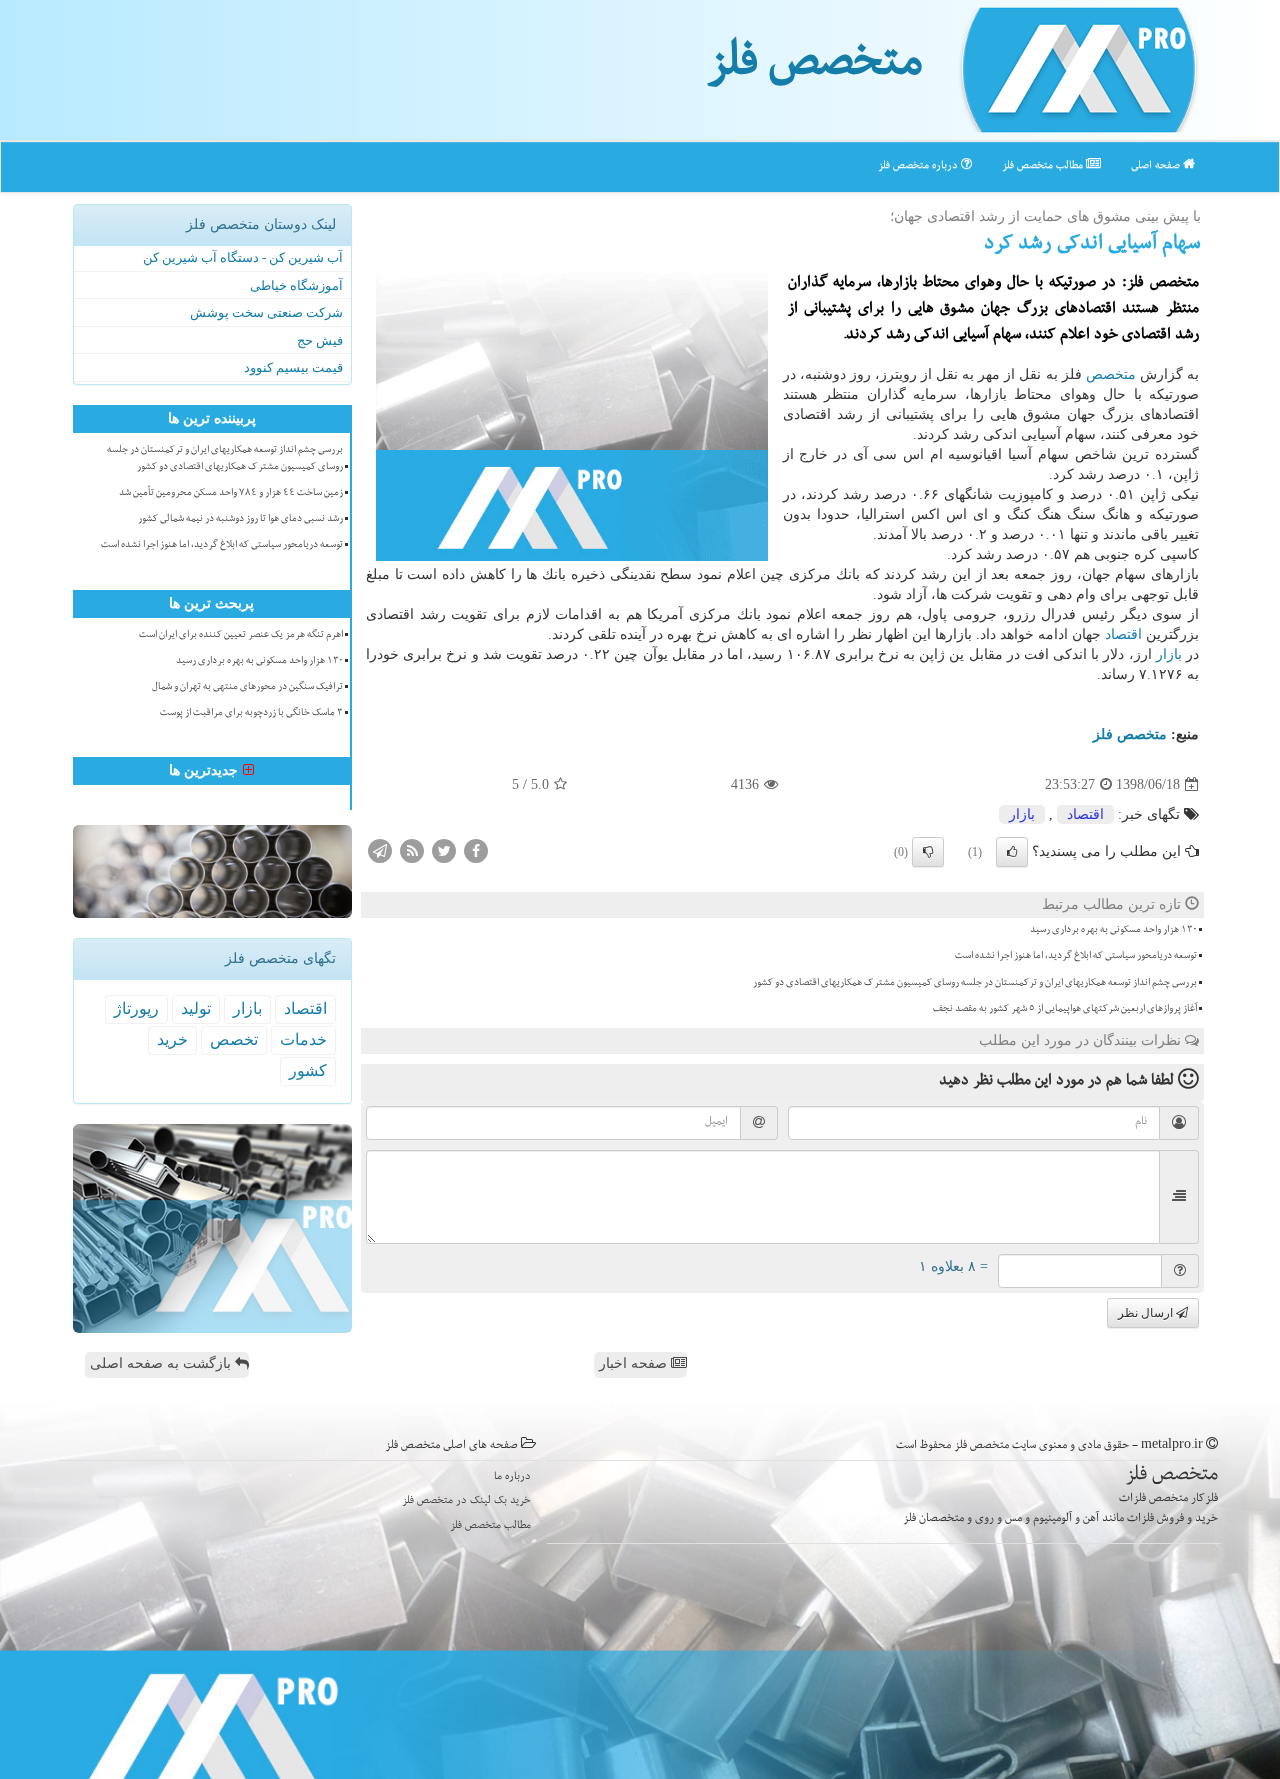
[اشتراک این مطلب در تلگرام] (380, 850)
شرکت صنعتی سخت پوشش (266, 312)
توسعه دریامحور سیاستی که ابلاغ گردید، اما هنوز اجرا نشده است (1076, 957)
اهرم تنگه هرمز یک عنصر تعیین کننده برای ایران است (241, 636)
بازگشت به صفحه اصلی (162, 1363)
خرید (172, 1039)
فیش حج (320, 340)
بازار (1169, 654)
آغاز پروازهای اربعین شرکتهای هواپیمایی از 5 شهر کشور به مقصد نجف (1065, 1010)
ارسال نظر (1147, 1313)
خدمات (303, 1039)
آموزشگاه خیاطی (296, 285)
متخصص (1111, 374)
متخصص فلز (814, 68)
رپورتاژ (136, 1008)
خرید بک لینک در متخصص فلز (466, 1501)
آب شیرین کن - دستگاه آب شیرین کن (243, 257)
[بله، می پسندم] (1012, 852)
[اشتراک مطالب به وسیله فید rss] (412, 850)
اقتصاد (1123, 634)
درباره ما (512, 1477)
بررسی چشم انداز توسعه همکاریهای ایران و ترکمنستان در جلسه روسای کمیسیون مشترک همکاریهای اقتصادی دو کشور (975, 984)
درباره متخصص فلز (919, 166)
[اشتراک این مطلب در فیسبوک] (476, 850)
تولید (196, 1008)
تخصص (234, 1039)
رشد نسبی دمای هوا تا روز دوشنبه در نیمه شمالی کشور (240, 520)
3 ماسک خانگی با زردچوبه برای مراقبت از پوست (251, 714)
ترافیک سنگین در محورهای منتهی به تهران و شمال (247, 688)
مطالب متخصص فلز (1044, 166)
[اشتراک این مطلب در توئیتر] (444, 850)
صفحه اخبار (635, 1363)
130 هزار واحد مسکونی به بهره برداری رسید (1113, 931)
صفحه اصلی (1157, 166)
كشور (308, 1070)
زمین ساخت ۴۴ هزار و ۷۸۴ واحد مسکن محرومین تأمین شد (231, 494)
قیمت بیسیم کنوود (293, 367)
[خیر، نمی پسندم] (928, 852)
